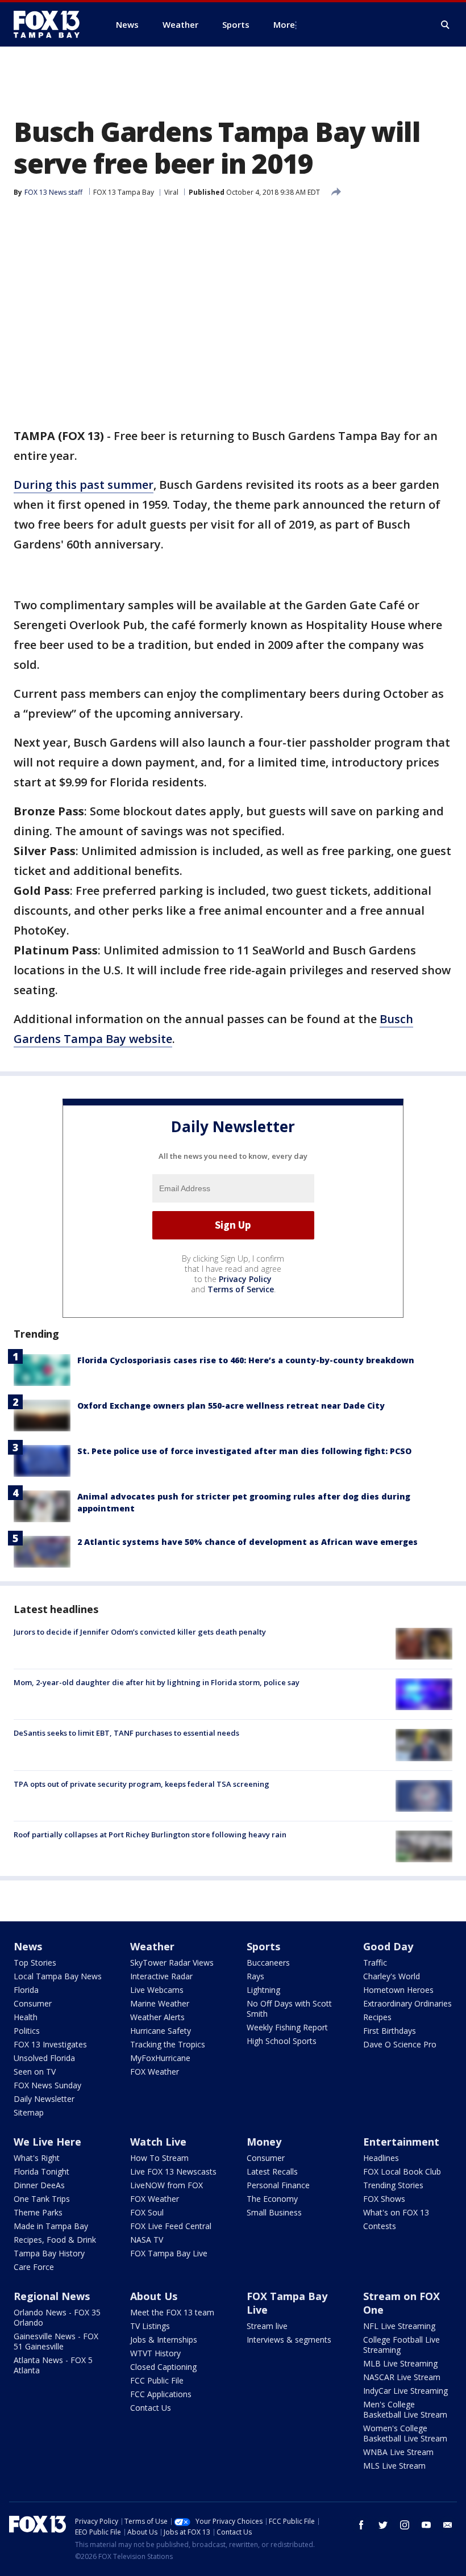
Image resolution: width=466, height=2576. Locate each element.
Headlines (381, 2158)
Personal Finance (278, 2185)
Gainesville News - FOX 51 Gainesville (56, 2341)
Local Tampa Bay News (58, 1976)
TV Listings (150, 2326)
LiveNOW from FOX (167, 2185)
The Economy (272, 2199)
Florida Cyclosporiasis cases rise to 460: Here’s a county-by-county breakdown (246, 1360)
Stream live (267, 2326)
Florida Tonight (41, 2171)
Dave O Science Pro (400, 2044)
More (284, 24)
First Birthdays (390, 2031)
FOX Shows (384, 2199)
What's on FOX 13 (396, 2212)
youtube (426, 2525)
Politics (27, 2031)
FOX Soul (147, 2212)
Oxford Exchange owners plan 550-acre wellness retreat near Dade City (231, 1406)
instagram (405, 2525)
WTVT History (155, 2353)
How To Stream (159, 2158)
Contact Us (151, 2408)
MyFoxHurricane (160, 2058)
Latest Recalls (272, 2171)
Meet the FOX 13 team (172, 2312)
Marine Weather (160, 2003)
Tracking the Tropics (168, 2044)
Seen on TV (35, 2072)
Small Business (274, 2212)
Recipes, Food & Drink (55, 2240)
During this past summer (84, 485)
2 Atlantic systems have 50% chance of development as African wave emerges (247, 1542)
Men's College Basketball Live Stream (405, 2409)
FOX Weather (155, 2072)
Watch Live (158, 2142)
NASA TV (147, 2240)
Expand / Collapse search (446, 25)
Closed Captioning (163, 2367)
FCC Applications (161, 2394)
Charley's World (392, 1976)
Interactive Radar (161, 1976)
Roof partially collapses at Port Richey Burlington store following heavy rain (150, 1834)
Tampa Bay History (49, 2253)
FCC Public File (157, 2380)
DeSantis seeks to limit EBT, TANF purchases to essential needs (126, 1733)
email (448, 2525)
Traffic (375, 1963)
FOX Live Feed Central (171, 2226)
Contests (380, 2226)
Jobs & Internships (164, 2340)
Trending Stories (393, 2185)
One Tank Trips (42, 2199)
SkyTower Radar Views (172, 1963)
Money (264, 2142)
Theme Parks (38, 2212)
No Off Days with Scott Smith (289, 2009)
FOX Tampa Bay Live (169, 2253)
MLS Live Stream (394, 2466)
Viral (171, 192)
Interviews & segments (289, 2340)
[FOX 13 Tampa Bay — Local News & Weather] (51, 24)
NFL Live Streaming (399, 2326)
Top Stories (35, 1963)
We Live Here (47, 2142)
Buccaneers (268, 1963)
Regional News (52, 2296)
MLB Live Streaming (400, 2363)
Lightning (263, 1990)
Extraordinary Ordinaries (407, 2003)
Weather (152, 1946)
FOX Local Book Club (402, 2171)
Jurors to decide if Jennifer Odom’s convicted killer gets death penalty (140, 1632)
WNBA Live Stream (398, 2452)
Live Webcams (157, 1990)
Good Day (388, 1946)
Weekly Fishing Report (287, 2027)
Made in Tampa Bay (51, 2226)
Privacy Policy (245, 1279)
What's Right (37, 2158)
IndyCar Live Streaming (405, 2391)
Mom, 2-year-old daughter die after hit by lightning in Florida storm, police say (157, 1682)
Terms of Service (241, 1289)
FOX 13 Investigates (50, 2044)
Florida (26, 1990)
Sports (263, 1946)
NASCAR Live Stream (402, 2377)
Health (26, 2017)
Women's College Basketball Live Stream (405, 2433)
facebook (361, 2525)
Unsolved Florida (44, 2058)
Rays (255, 1976)
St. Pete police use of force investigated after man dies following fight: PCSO (244, 1451)
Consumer (33, 2003)
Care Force (34, 2267)
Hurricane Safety (161, 2031)
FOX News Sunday (47, 2085)
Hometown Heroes (398, 1990)
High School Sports (282, 2041)
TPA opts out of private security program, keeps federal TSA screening (142, 1784)
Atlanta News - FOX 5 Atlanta (53, 2365)
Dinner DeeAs (39, 2185)
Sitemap (29, 2112)
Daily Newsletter (44, 2099)
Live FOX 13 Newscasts (173, 2171)
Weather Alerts (157, 2017)
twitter (383, 2525)
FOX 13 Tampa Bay (124, 192)
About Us (154, 2296)
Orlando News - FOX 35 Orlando (57, 2317)
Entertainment (401, 2142)
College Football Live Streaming (401, 2345)
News (28, 1946)
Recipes (377, 2017)
